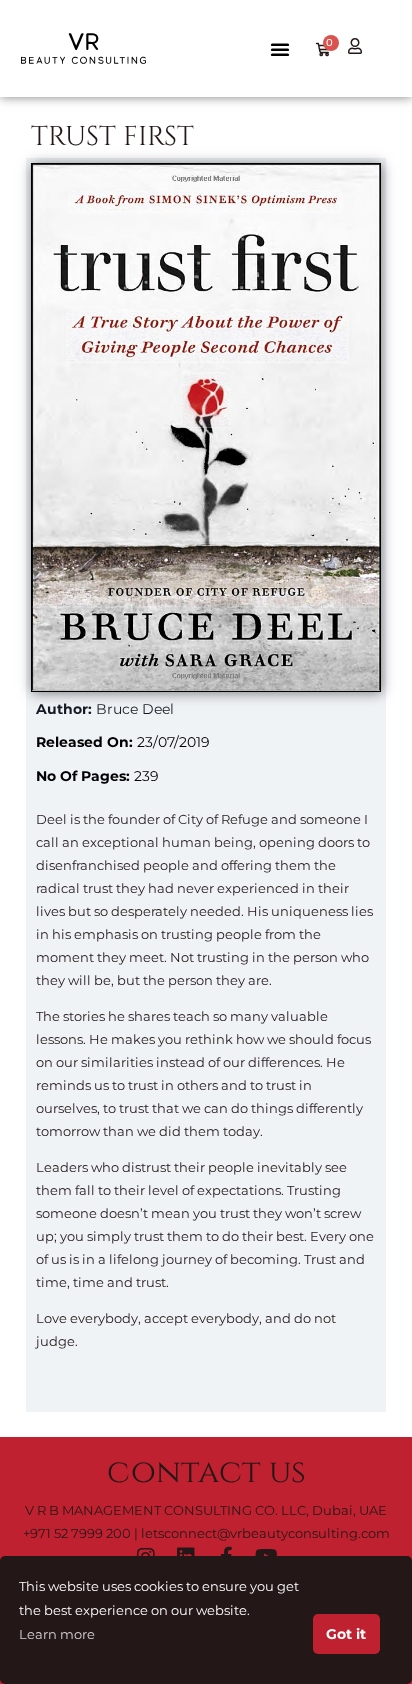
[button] (280, 49)
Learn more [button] (57, 1634)
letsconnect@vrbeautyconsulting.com (265, 1533)
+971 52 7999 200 (77, 1533)
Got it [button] (346, 1634)
